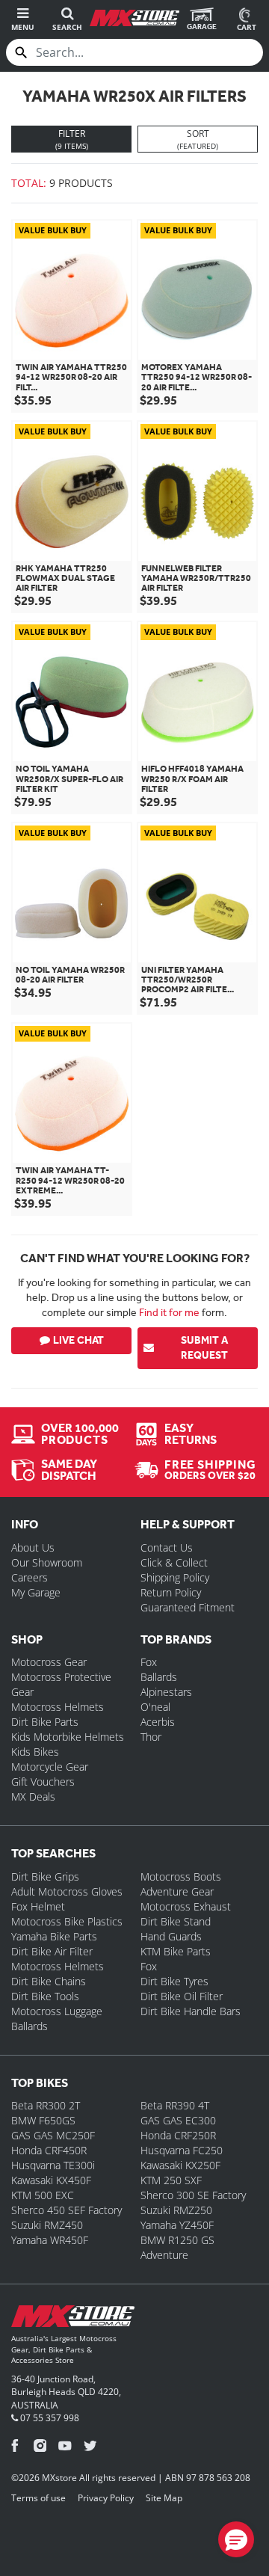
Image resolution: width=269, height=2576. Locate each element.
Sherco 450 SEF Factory (67, 2210)
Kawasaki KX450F (51, 2180)
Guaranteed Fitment (188, 1607)
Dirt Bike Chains (49, 1981)
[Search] (21, 52)
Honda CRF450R (49, 2150)
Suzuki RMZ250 (176, 2210)
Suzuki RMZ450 (47, 2225)
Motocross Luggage (57, 2011)
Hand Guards (171, 1936)
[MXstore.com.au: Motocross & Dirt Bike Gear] (134, 18)
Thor (151, 1737)
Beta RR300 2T (46, 2105)
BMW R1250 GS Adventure (177, 2247)
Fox (149, 1662)
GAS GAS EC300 (178, 2120)
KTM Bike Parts (176, 1951)
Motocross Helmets (58, 1707)
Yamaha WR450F (50, 2240)
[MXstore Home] (73, 2319)
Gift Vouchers (43, 1782)
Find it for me (169, 1312)
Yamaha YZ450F (177, 2225)
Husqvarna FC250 (182, 2150)
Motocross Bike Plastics (67, 1921)
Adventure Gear (177, 1891)
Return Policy (171, 1592)
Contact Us (167, 1547)
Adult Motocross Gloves (67, 1891)
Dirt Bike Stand (176, 1921)
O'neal (155, 1707)
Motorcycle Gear (50, 1767)
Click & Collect (174, 1562)
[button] (236, 2539)
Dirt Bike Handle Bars (191, 2011)
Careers (30, 1577)
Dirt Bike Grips (45, 1876)
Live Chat (78, 1340)
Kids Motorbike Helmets (68, 1737)
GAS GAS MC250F (53, 2135)
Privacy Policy (106, 2498)
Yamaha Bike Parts (54, 1936)
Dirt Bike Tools (45, 1996)
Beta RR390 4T (175, 2105)
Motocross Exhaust (186, 1906)
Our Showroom (47, 1562)
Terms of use (38, 2498)
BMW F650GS (43, 2120)
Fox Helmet (38, 1906)
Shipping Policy (175, 1577)
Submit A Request (204, 1348)
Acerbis (158, 1722)
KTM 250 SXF (171, 2180)
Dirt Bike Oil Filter (182, 1996)
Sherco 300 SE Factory (193, 2195)
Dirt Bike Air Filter (52, 1951)
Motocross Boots (181, 1876)
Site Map (164, 2498)
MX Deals (33, 1796)
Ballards (159, 1677)
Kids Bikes (35, 1752)
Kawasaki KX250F (180, 2165)
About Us (33, 1547)
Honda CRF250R (178, 2135)
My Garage (36, 1592)
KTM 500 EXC (43, 2195)
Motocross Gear (49, 1662)
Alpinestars (166, 1692)
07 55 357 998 (49, 2418)
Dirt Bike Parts (45, 1722)
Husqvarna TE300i (53, 2165)
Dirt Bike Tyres (174, 1981)
